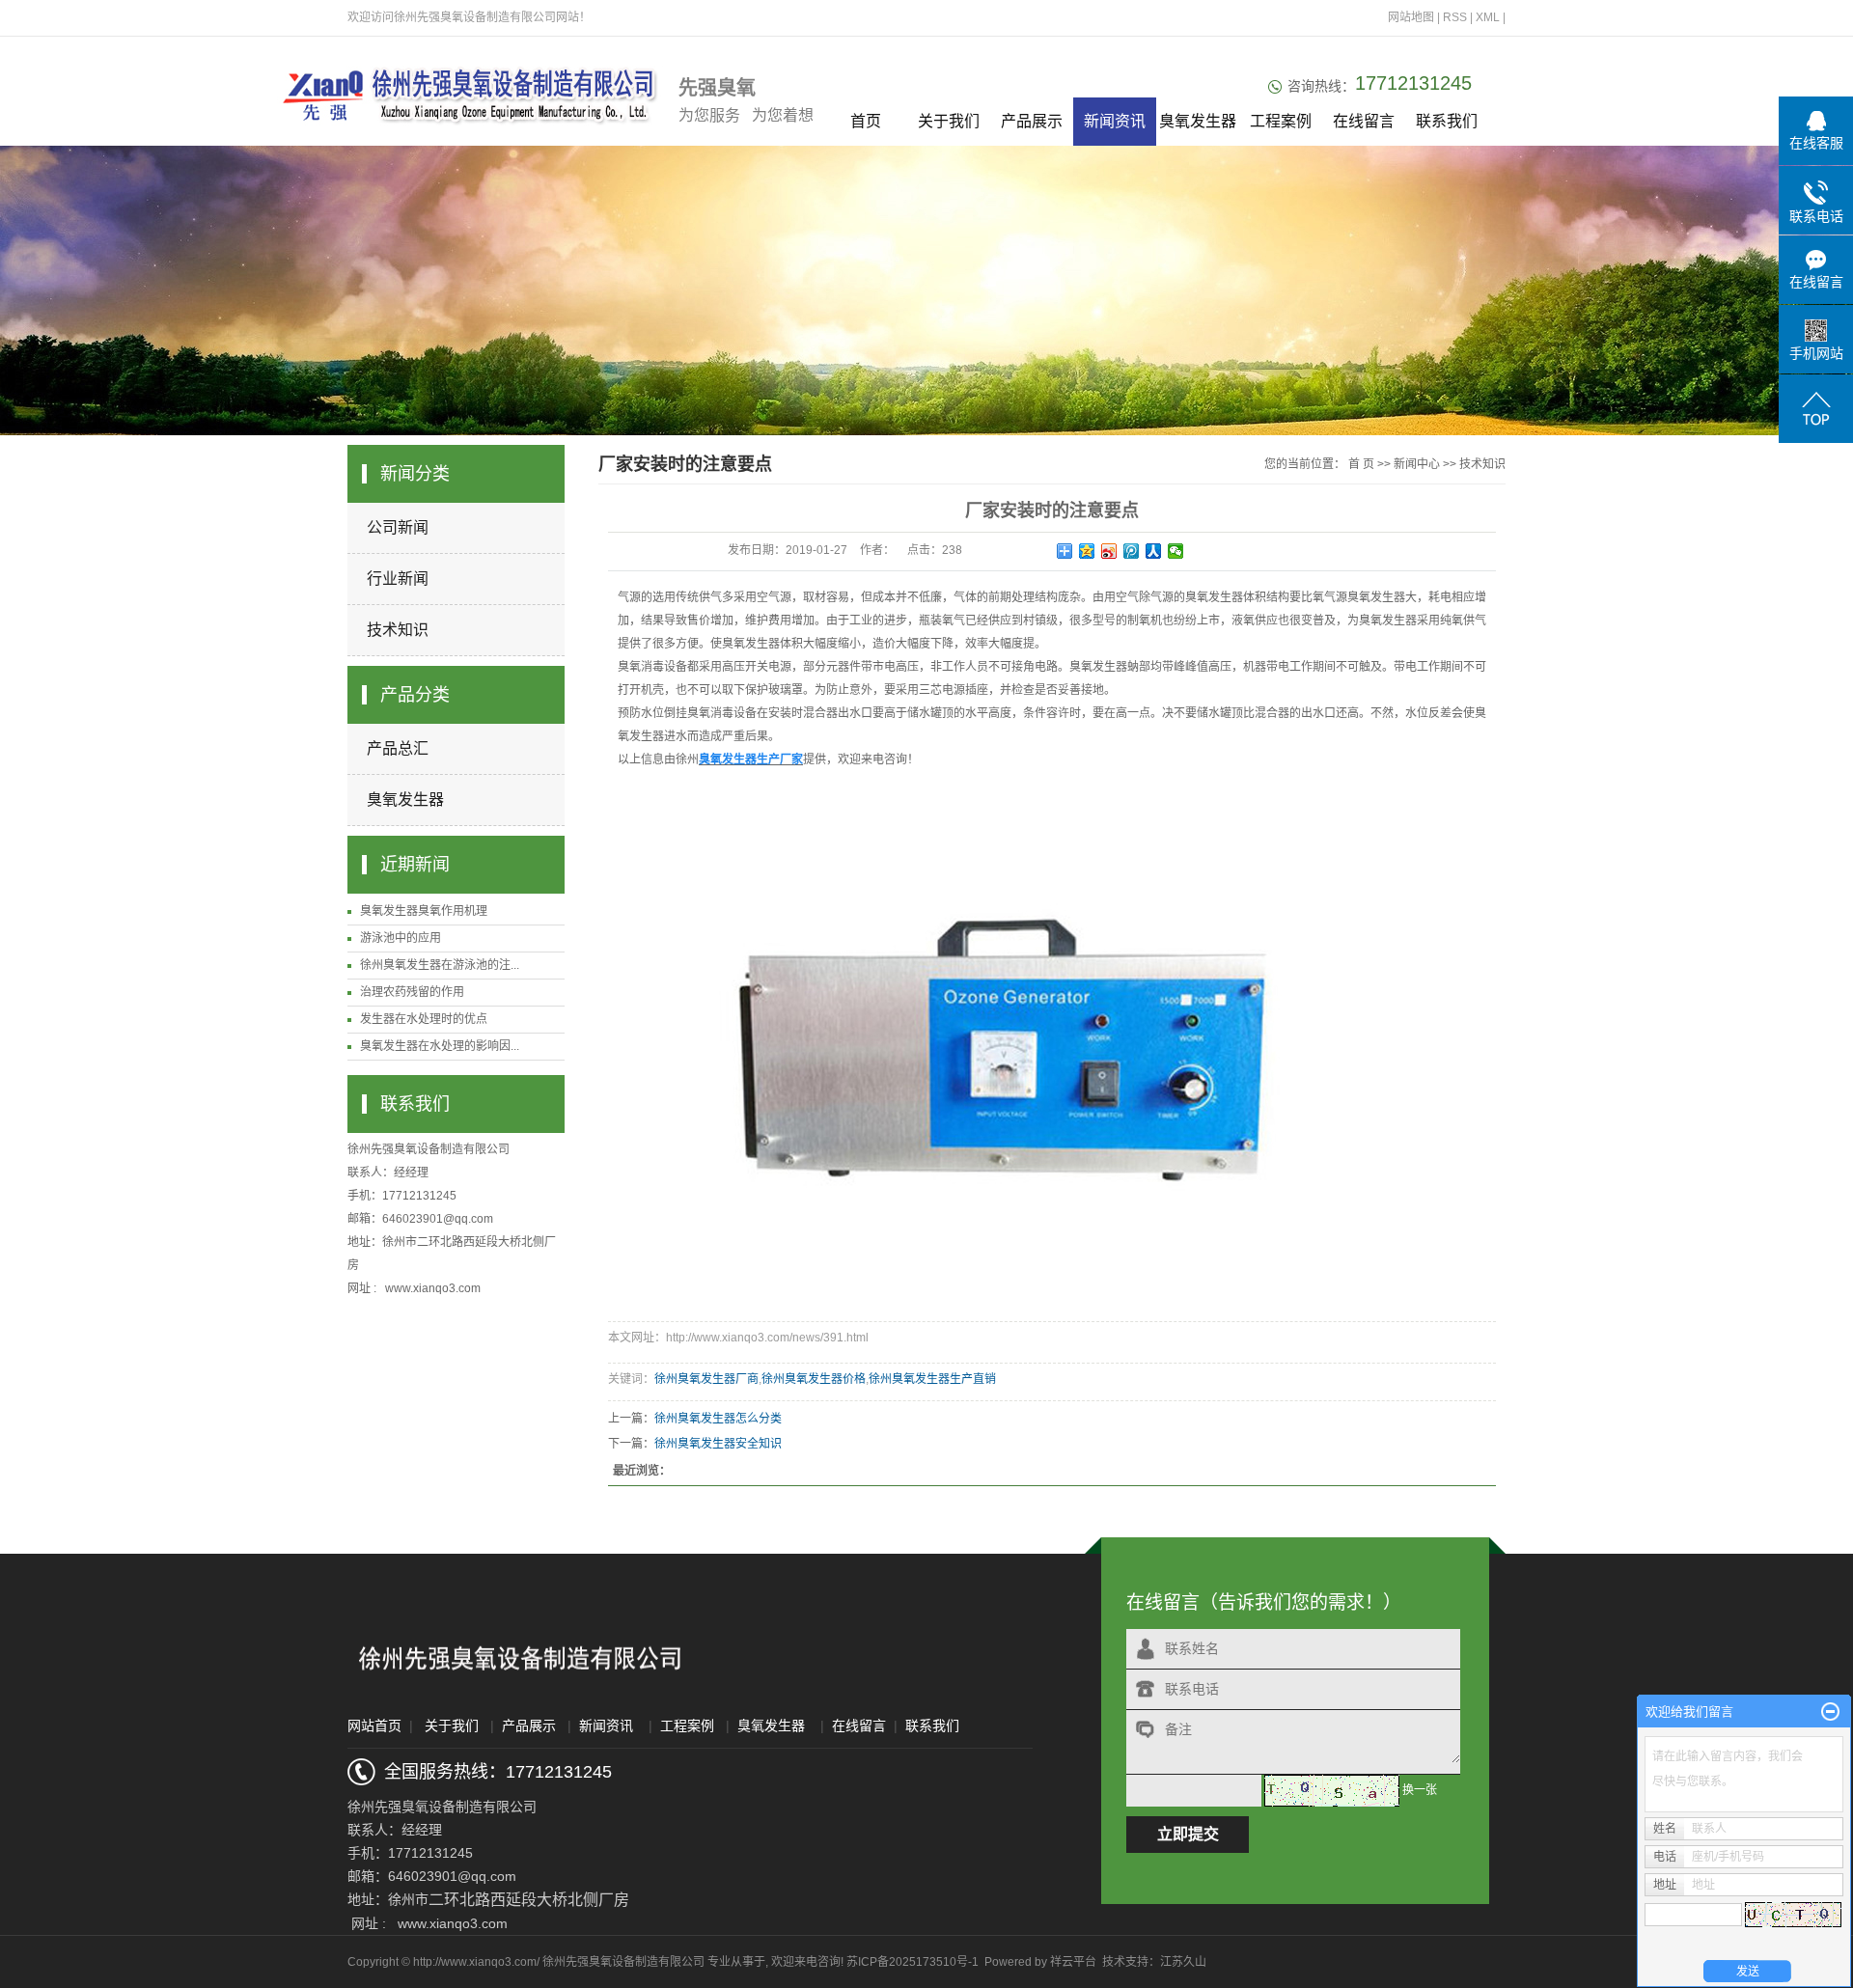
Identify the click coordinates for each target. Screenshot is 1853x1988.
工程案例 (1281, 121)
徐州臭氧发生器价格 (814, 1379)
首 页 (1361, 464)
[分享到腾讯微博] (1132, 551)
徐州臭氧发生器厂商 (706, 1379)
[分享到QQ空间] (1087, 551)
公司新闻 (398, 527)
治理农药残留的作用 (412, 992)
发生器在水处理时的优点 (424, 1019)
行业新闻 (398, 579)
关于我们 (949, 121)
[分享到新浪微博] (1109, 551)
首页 (866, 121)
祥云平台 (1073, 1962)
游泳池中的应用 (401, 938)
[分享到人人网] (1154, 551)
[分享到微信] (1176, 551)
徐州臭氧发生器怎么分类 (718, 1419)
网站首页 (374, 1726)
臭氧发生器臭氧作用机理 (424, 911)
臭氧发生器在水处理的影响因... (440, 1046)
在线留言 (1364, 121)
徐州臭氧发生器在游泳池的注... (440, 965)
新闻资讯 (1115, 121)
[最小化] (1830, 1712)
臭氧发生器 (1198, 121)
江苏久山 (1183, 1962)
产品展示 (1032, 121)
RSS (1455, 17)
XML (1488, 17)
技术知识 (398, 630)
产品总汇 (398, 748)
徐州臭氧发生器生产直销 (932, 1379)
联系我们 (1447, 121)
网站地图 (1412, 17)
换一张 (1420, 1790)
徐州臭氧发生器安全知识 (718, 1444)
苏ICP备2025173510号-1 (913, 1962)
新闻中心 (1417, 464)
